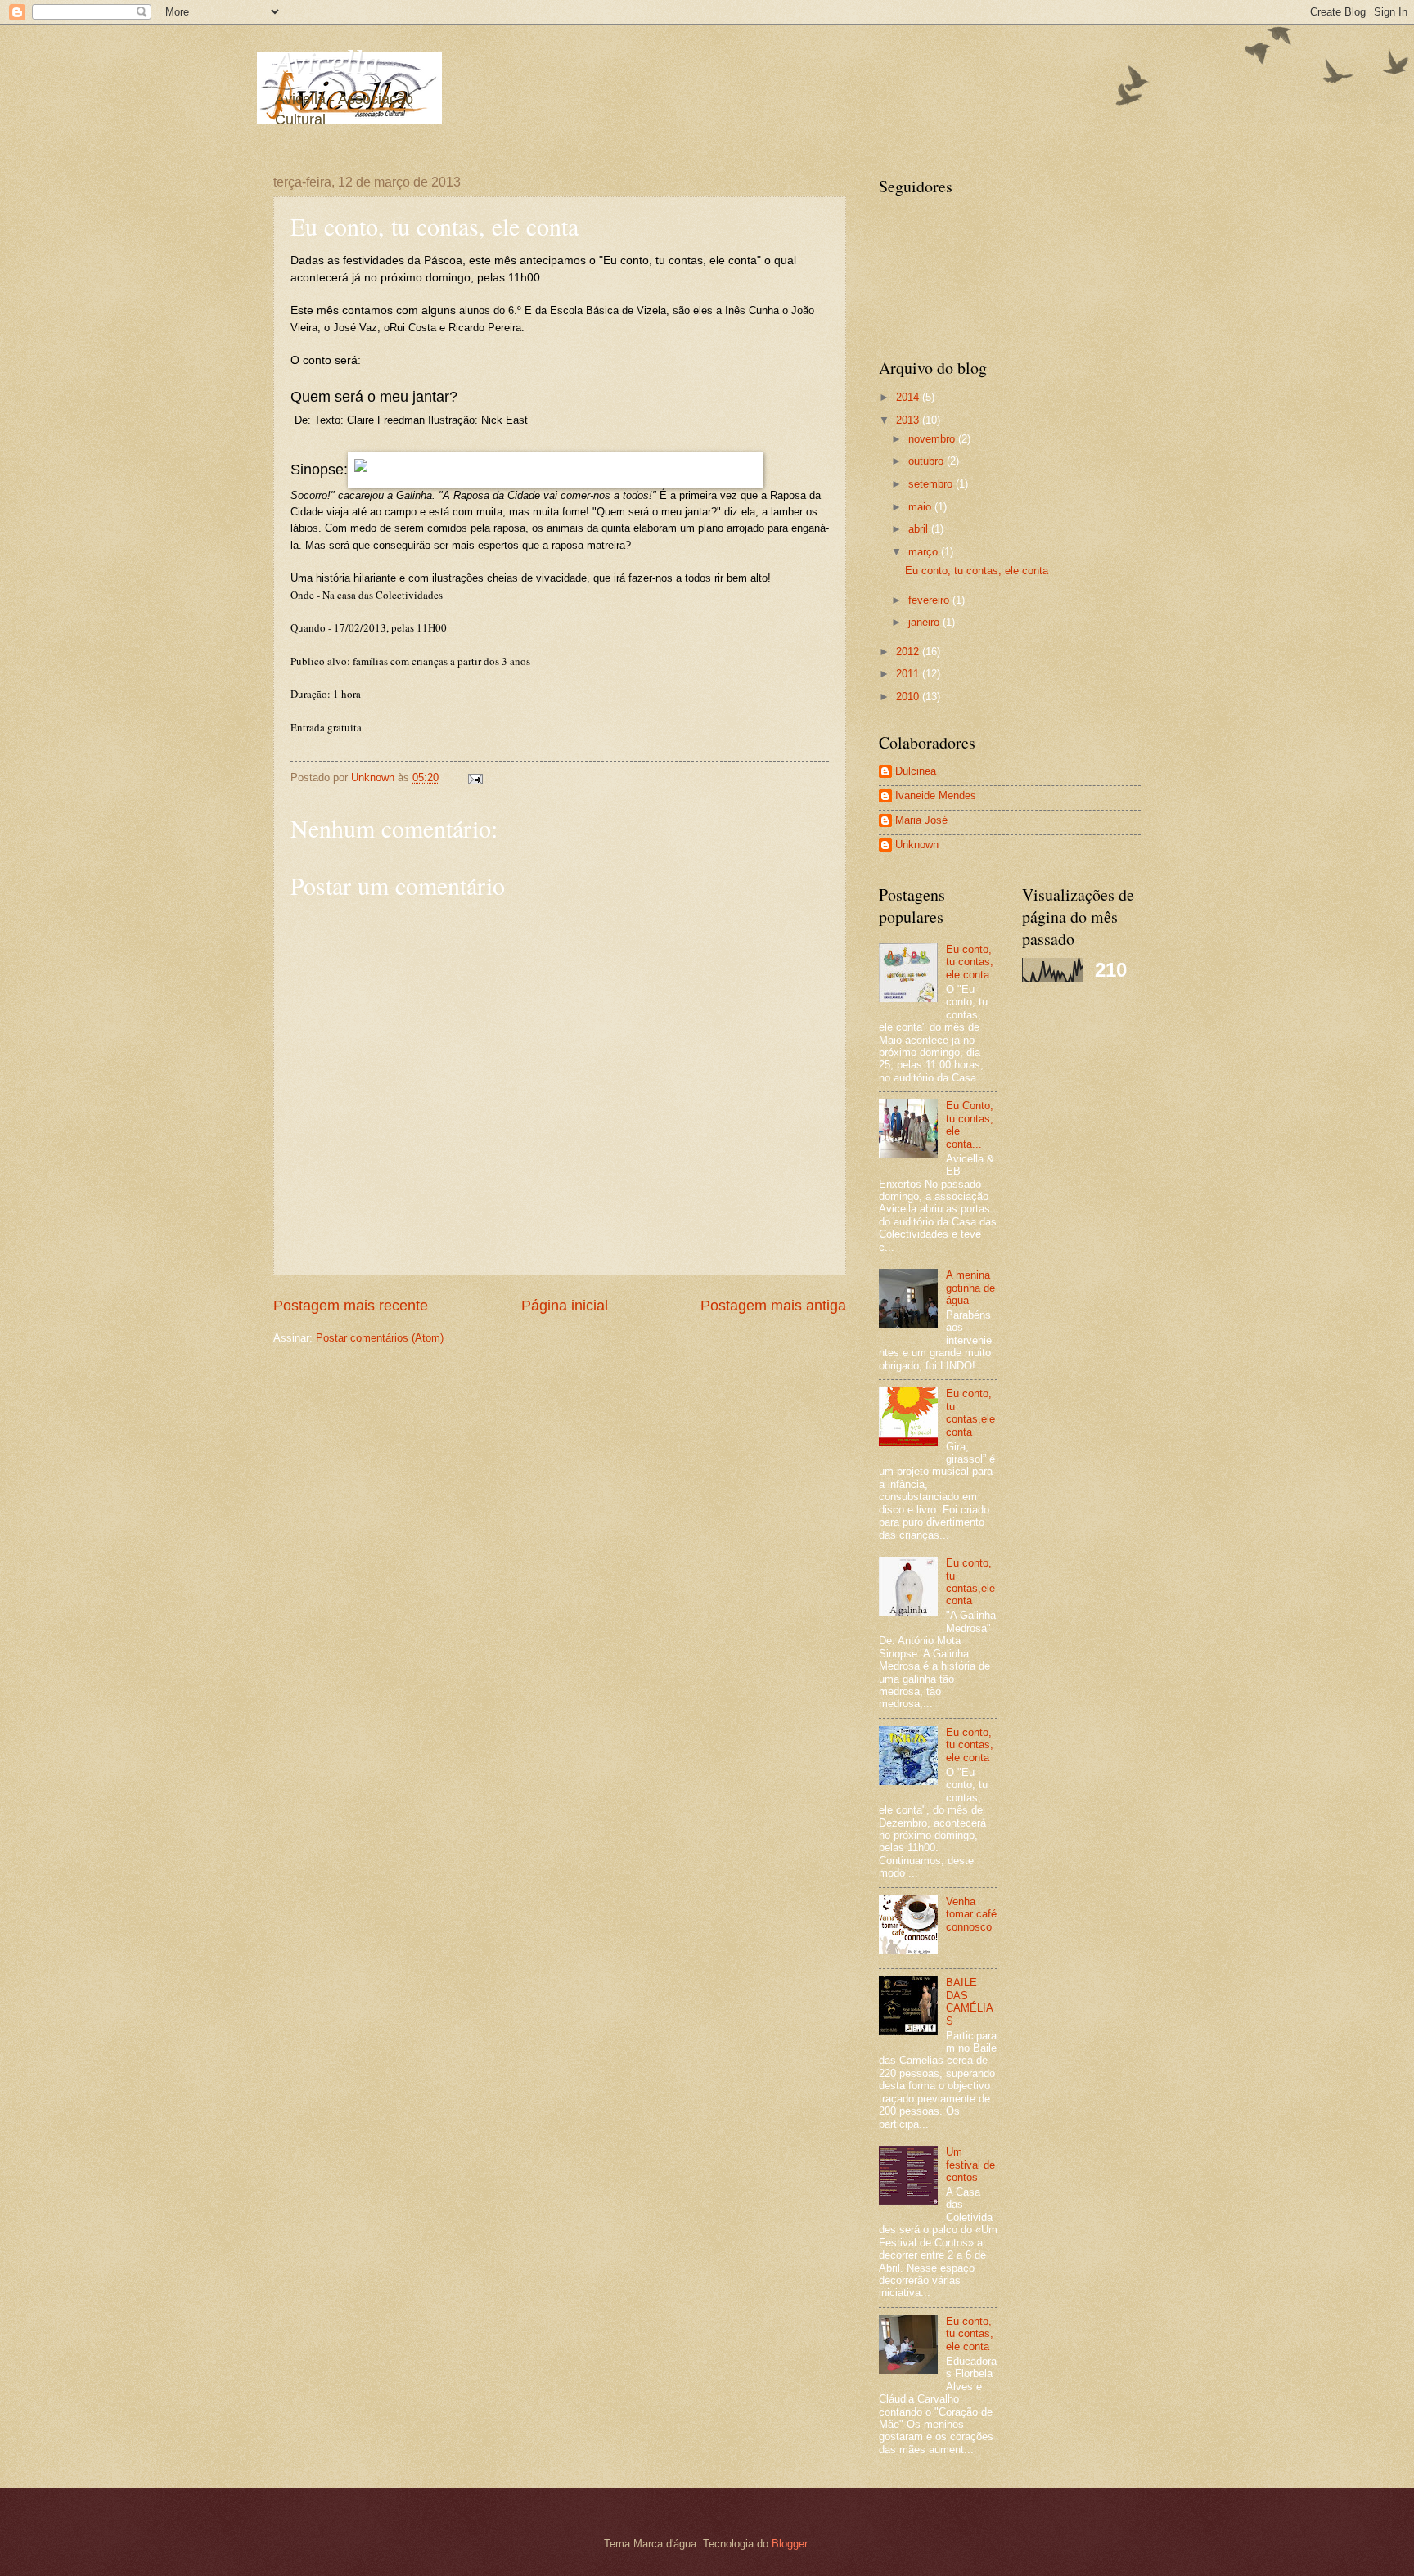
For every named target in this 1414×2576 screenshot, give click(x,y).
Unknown (917, 845)
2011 (909, 674)
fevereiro (930, 600)
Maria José (921, 820)
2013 (909, 420)
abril (920, 529)
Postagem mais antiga (773, 1306)
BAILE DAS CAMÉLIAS (970, 2001)
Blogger (789, 2544)
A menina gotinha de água (970, 1288)
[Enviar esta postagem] (475, 778)
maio (921, 507)
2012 (909, 652)
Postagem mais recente (351, 1306)
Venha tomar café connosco (971, 1914)
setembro (932, 484)
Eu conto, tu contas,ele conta (970, 1412)
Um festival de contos (970, 2165)
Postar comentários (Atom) (380, 1338)
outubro (928, 461)
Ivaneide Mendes (936, 796)
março (925, 552)
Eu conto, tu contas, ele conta (977, 571)
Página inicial (565, 1306)
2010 (909, 697)
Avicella (326, 62)
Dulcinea (916, 771)
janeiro (925, 622)
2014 (909, 397)
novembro (933, 439)
